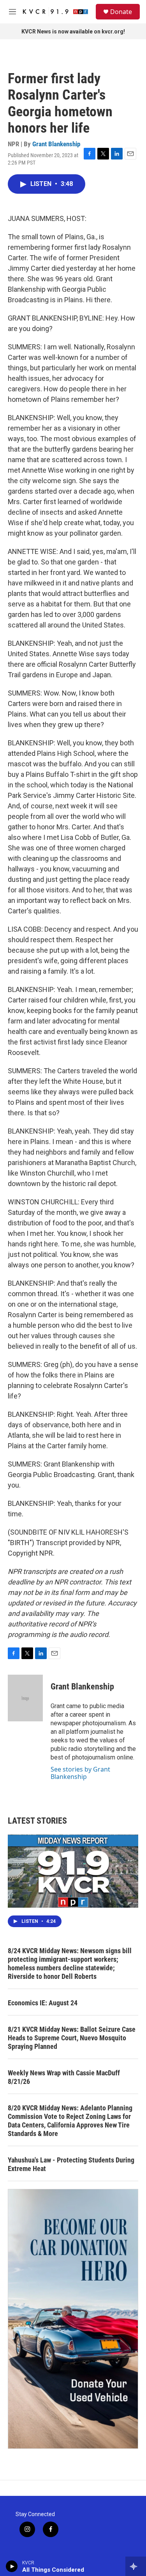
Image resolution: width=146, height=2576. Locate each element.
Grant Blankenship (56, 144)
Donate (121, 12)
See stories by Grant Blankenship (80, 1773)
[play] (12, 2566)
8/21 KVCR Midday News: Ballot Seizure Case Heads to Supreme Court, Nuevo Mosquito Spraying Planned (72, 2038)
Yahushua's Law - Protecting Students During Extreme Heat (71, 2164)
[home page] (55, 12)
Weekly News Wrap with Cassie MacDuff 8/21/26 (64, 2077)
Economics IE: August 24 (43, 2003)
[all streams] (136, 2566)
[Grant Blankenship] (25, 1698)
